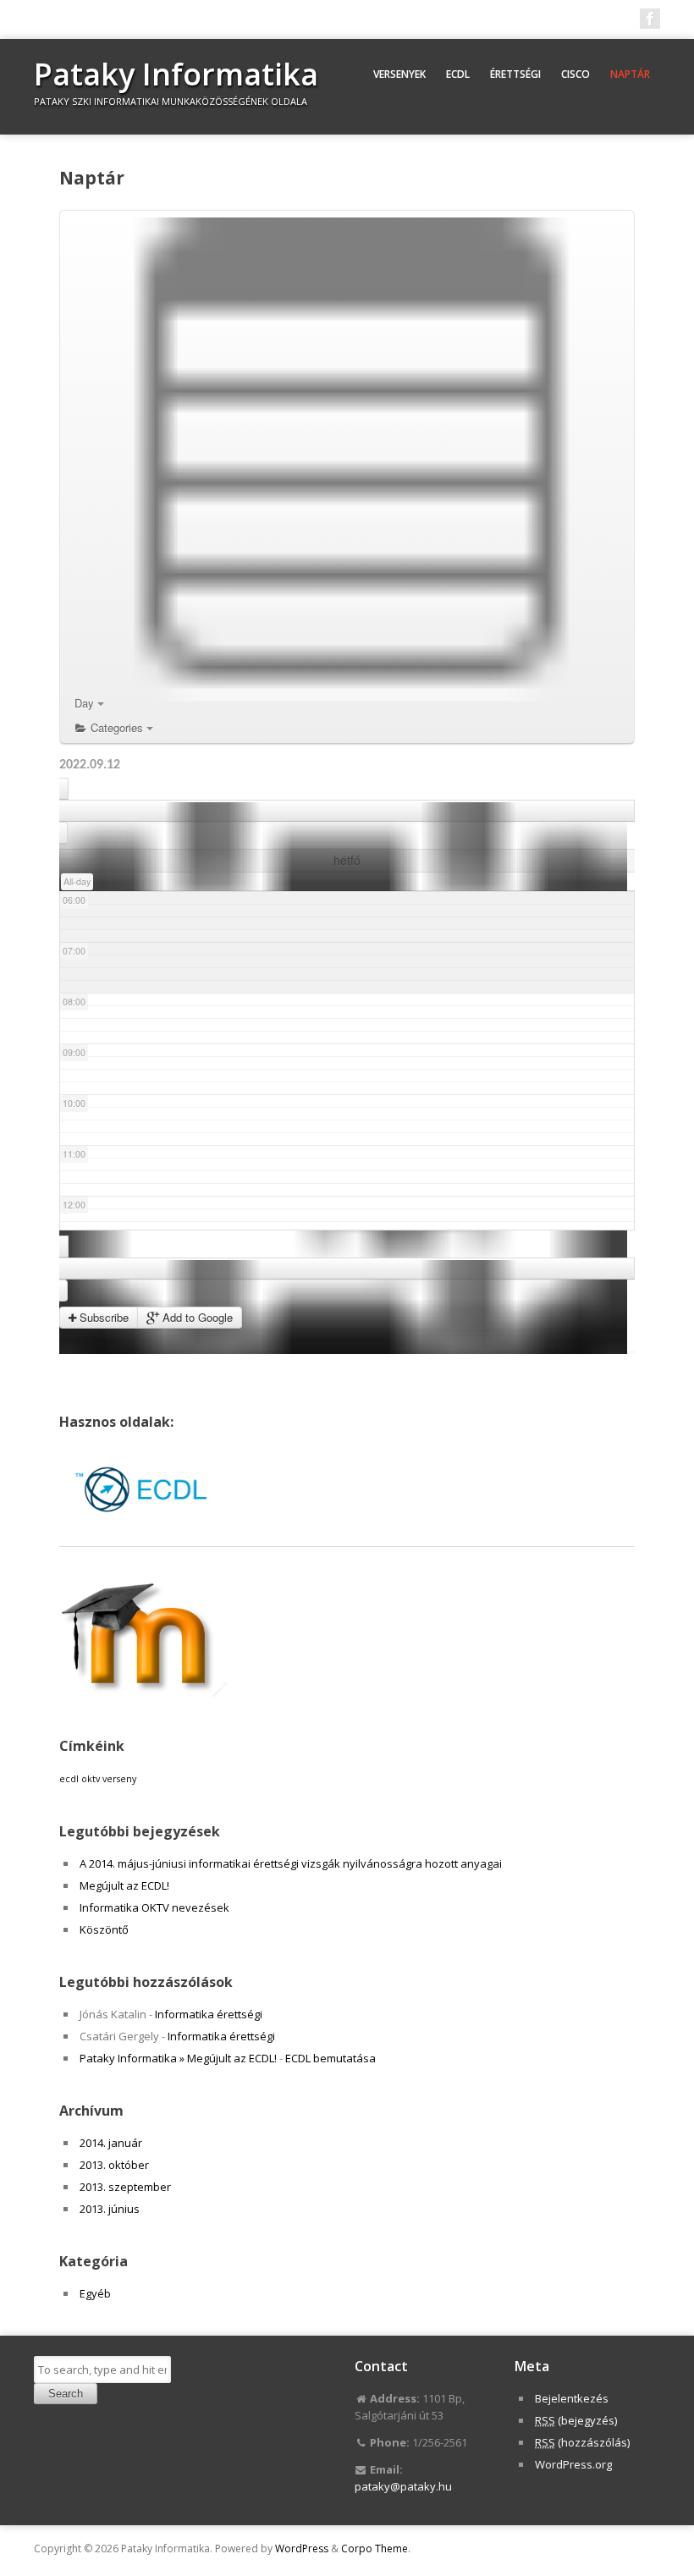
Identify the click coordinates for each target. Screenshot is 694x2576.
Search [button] (66, 2394)
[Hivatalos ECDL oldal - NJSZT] (144, 1529)
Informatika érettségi (209, 2014)
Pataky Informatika (176, 74)
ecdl (69, 1779)
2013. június (110, 2209)
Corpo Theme (375, 2548)
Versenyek (399, 74)
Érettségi (515, 74)
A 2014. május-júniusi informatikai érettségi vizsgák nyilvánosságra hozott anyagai (291, 1863)
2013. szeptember (125, 2187)
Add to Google (196, 1317)
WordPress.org (573, 2464)
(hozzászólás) (582, 2442)
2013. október (114, 2165)
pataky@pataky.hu (403, 2486)
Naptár (630, 74)
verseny (119, 1779)
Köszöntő (104, 1929)
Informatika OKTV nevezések (154, 1907)
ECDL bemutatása (330, 2058)
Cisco (576, 74)
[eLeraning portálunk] (144, 1693)
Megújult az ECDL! (124, 1885)
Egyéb (95, 2293)
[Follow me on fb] (650, 19)
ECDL (458, 74)
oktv (91, 1779)
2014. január (111, 2143)
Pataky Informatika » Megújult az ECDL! (178, 2058)
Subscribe (102, 1317)
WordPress (302, 2548)
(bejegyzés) (576, 2420)
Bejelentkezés (572, 2398)
